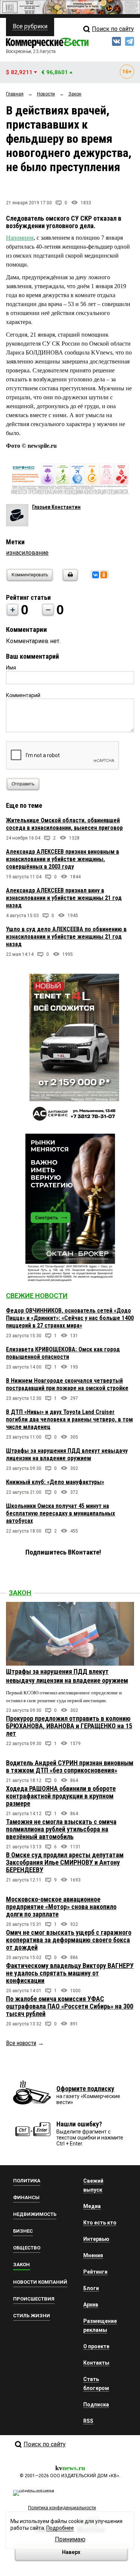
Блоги (91, 2288)
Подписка (96, 2405)
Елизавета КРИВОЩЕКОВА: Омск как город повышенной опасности (63, 1353)
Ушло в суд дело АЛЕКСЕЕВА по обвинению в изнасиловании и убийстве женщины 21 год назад (66, 937)
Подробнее (60, 2528)
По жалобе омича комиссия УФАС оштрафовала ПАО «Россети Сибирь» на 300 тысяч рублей (70, 2006)
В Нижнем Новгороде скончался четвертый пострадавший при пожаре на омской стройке (67, 1384)
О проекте (96, 2346)
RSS (88, 2421)
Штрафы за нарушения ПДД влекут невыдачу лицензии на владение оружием (67, 1454)
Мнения (93, 2255)
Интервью (96, 2239)
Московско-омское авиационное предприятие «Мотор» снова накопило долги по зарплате (61, 1907)
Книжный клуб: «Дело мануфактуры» (55, 1482)
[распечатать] (69, 580)
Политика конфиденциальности (62, 2508)
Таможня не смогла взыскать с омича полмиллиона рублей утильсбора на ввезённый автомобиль (61, 1829)
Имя (11, 668)
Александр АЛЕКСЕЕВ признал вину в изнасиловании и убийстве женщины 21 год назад (64, 898)
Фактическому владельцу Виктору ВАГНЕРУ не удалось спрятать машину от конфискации (70, 1973)
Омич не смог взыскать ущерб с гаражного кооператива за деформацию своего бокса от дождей (69, 1940)
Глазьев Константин (56, 507)
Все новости (21, 2043)
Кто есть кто (100, 2223)
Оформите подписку (85, 2089)
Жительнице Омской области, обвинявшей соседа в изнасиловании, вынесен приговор (64, 824)
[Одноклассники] (104, 575)
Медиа (92, 2206)
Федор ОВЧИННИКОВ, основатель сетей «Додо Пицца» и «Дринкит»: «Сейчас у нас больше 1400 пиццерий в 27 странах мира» (70, 1318)
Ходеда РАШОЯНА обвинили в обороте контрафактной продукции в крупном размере (61, 1796)
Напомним (20, 238)
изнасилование (27, 553)
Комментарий (23, 695)
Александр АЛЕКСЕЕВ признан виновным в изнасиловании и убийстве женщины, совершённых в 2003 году (63, 859)
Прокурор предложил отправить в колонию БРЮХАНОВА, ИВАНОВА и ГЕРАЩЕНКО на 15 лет (69, 1726)
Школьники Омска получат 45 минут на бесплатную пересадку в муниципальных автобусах (60, 1513)
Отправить (23, 784)
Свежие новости (37, 1296)
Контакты (96, 2363)
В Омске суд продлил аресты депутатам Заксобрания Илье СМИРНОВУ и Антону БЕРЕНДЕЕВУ (65, 1862)
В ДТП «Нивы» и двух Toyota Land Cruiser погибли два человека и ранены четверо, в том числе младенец (69, 1419)
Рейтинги (95, 2272)
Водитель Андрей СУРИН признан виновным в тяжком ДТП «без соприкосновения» (70, 1766)
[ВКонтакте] (96, 575)
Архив (91, 2305)
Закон (20, 1593)
